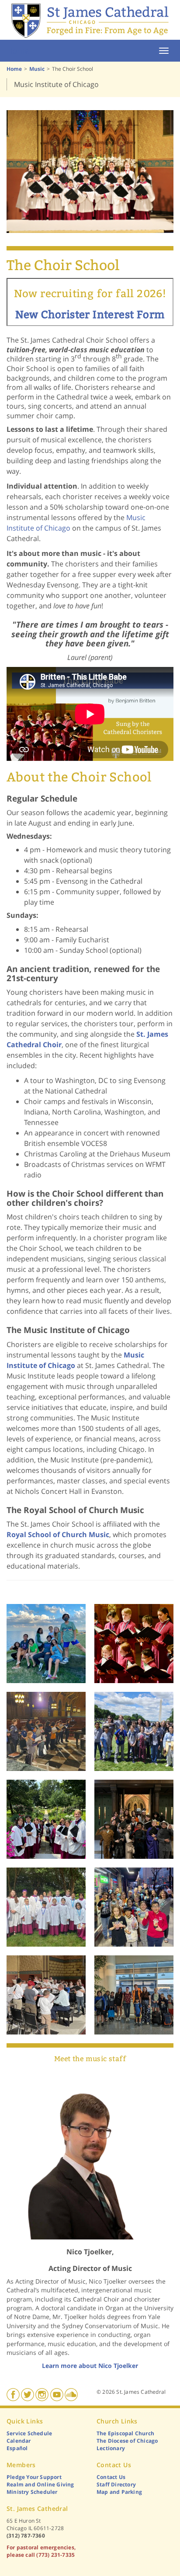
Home (18, 51)
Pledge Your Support (34, 2477)
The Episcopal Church (125, 2433)
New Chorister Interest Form (90, 315)
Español (17, 2448)
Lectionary (111, 2448)
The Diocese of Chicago (127, 2441)
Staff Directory (116, 2484)
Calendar (19, 2441)
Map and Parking (119, 2492)
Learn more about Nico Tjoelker (90, 2366)
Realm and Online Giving (40, 2484)
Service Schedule (29, 2433)
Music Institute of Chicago (56, 84)
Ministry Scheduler (32, 2492)
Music (37, 69)
